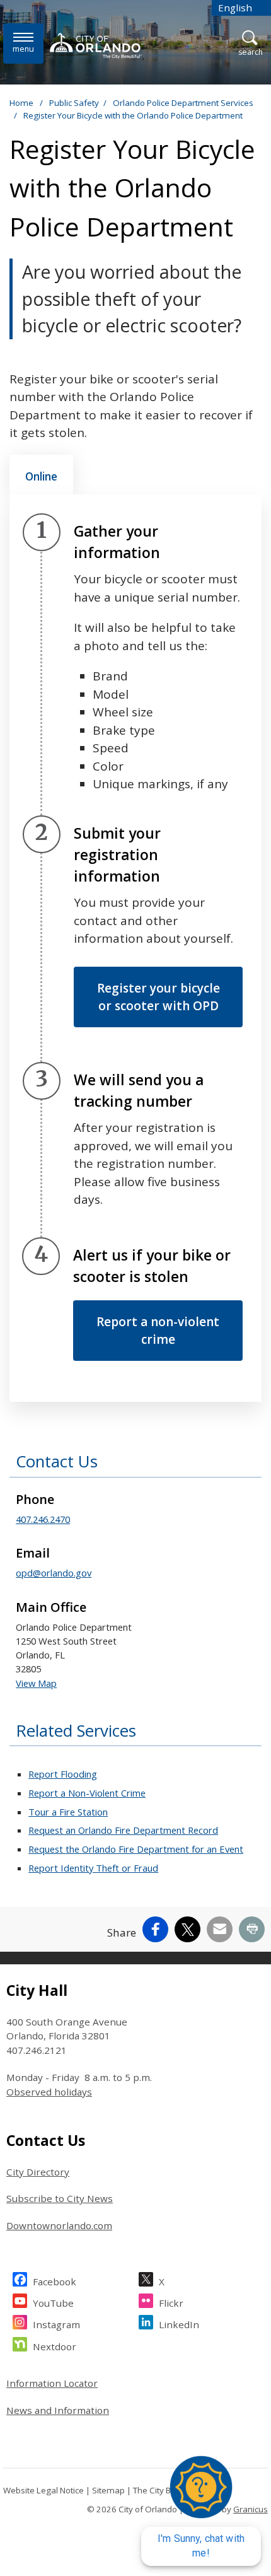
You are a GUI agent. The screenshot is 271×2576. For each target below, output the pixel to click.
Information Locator (52, 2383)
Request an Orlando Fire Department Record (123, 1830)
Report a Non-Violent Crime (87, 1793)
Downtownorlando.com (59, 2225)
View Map (36, 1683)
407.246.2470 (43, 1519)
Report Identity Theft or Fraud (93, 1868)
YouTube (53, 2303)
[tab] (41, 475)
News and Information (58, 2410)
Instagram (56, 2324)
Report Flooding (63, 1774)
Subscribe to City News (60, 2198)
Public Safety (74, 103)
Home (21, 103)
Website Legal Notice (43, 2490)
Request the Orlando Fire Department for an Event (136, 1849)
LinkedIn (179, 2324)
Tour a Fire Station (68, 1812)
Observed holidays (49, 2092)
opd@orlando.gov (54, 1573)
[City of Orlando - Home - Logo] (97, 45)
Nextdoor (55, 2346)
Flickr (171, 2303)
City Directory (38, 2172)
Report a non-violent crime (158, 1331)
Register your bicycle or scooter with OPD (159, 997)
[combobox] (241, 8)
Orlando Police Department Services (183, 103)
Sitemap (108, 2490)
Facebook (55, 2282)
